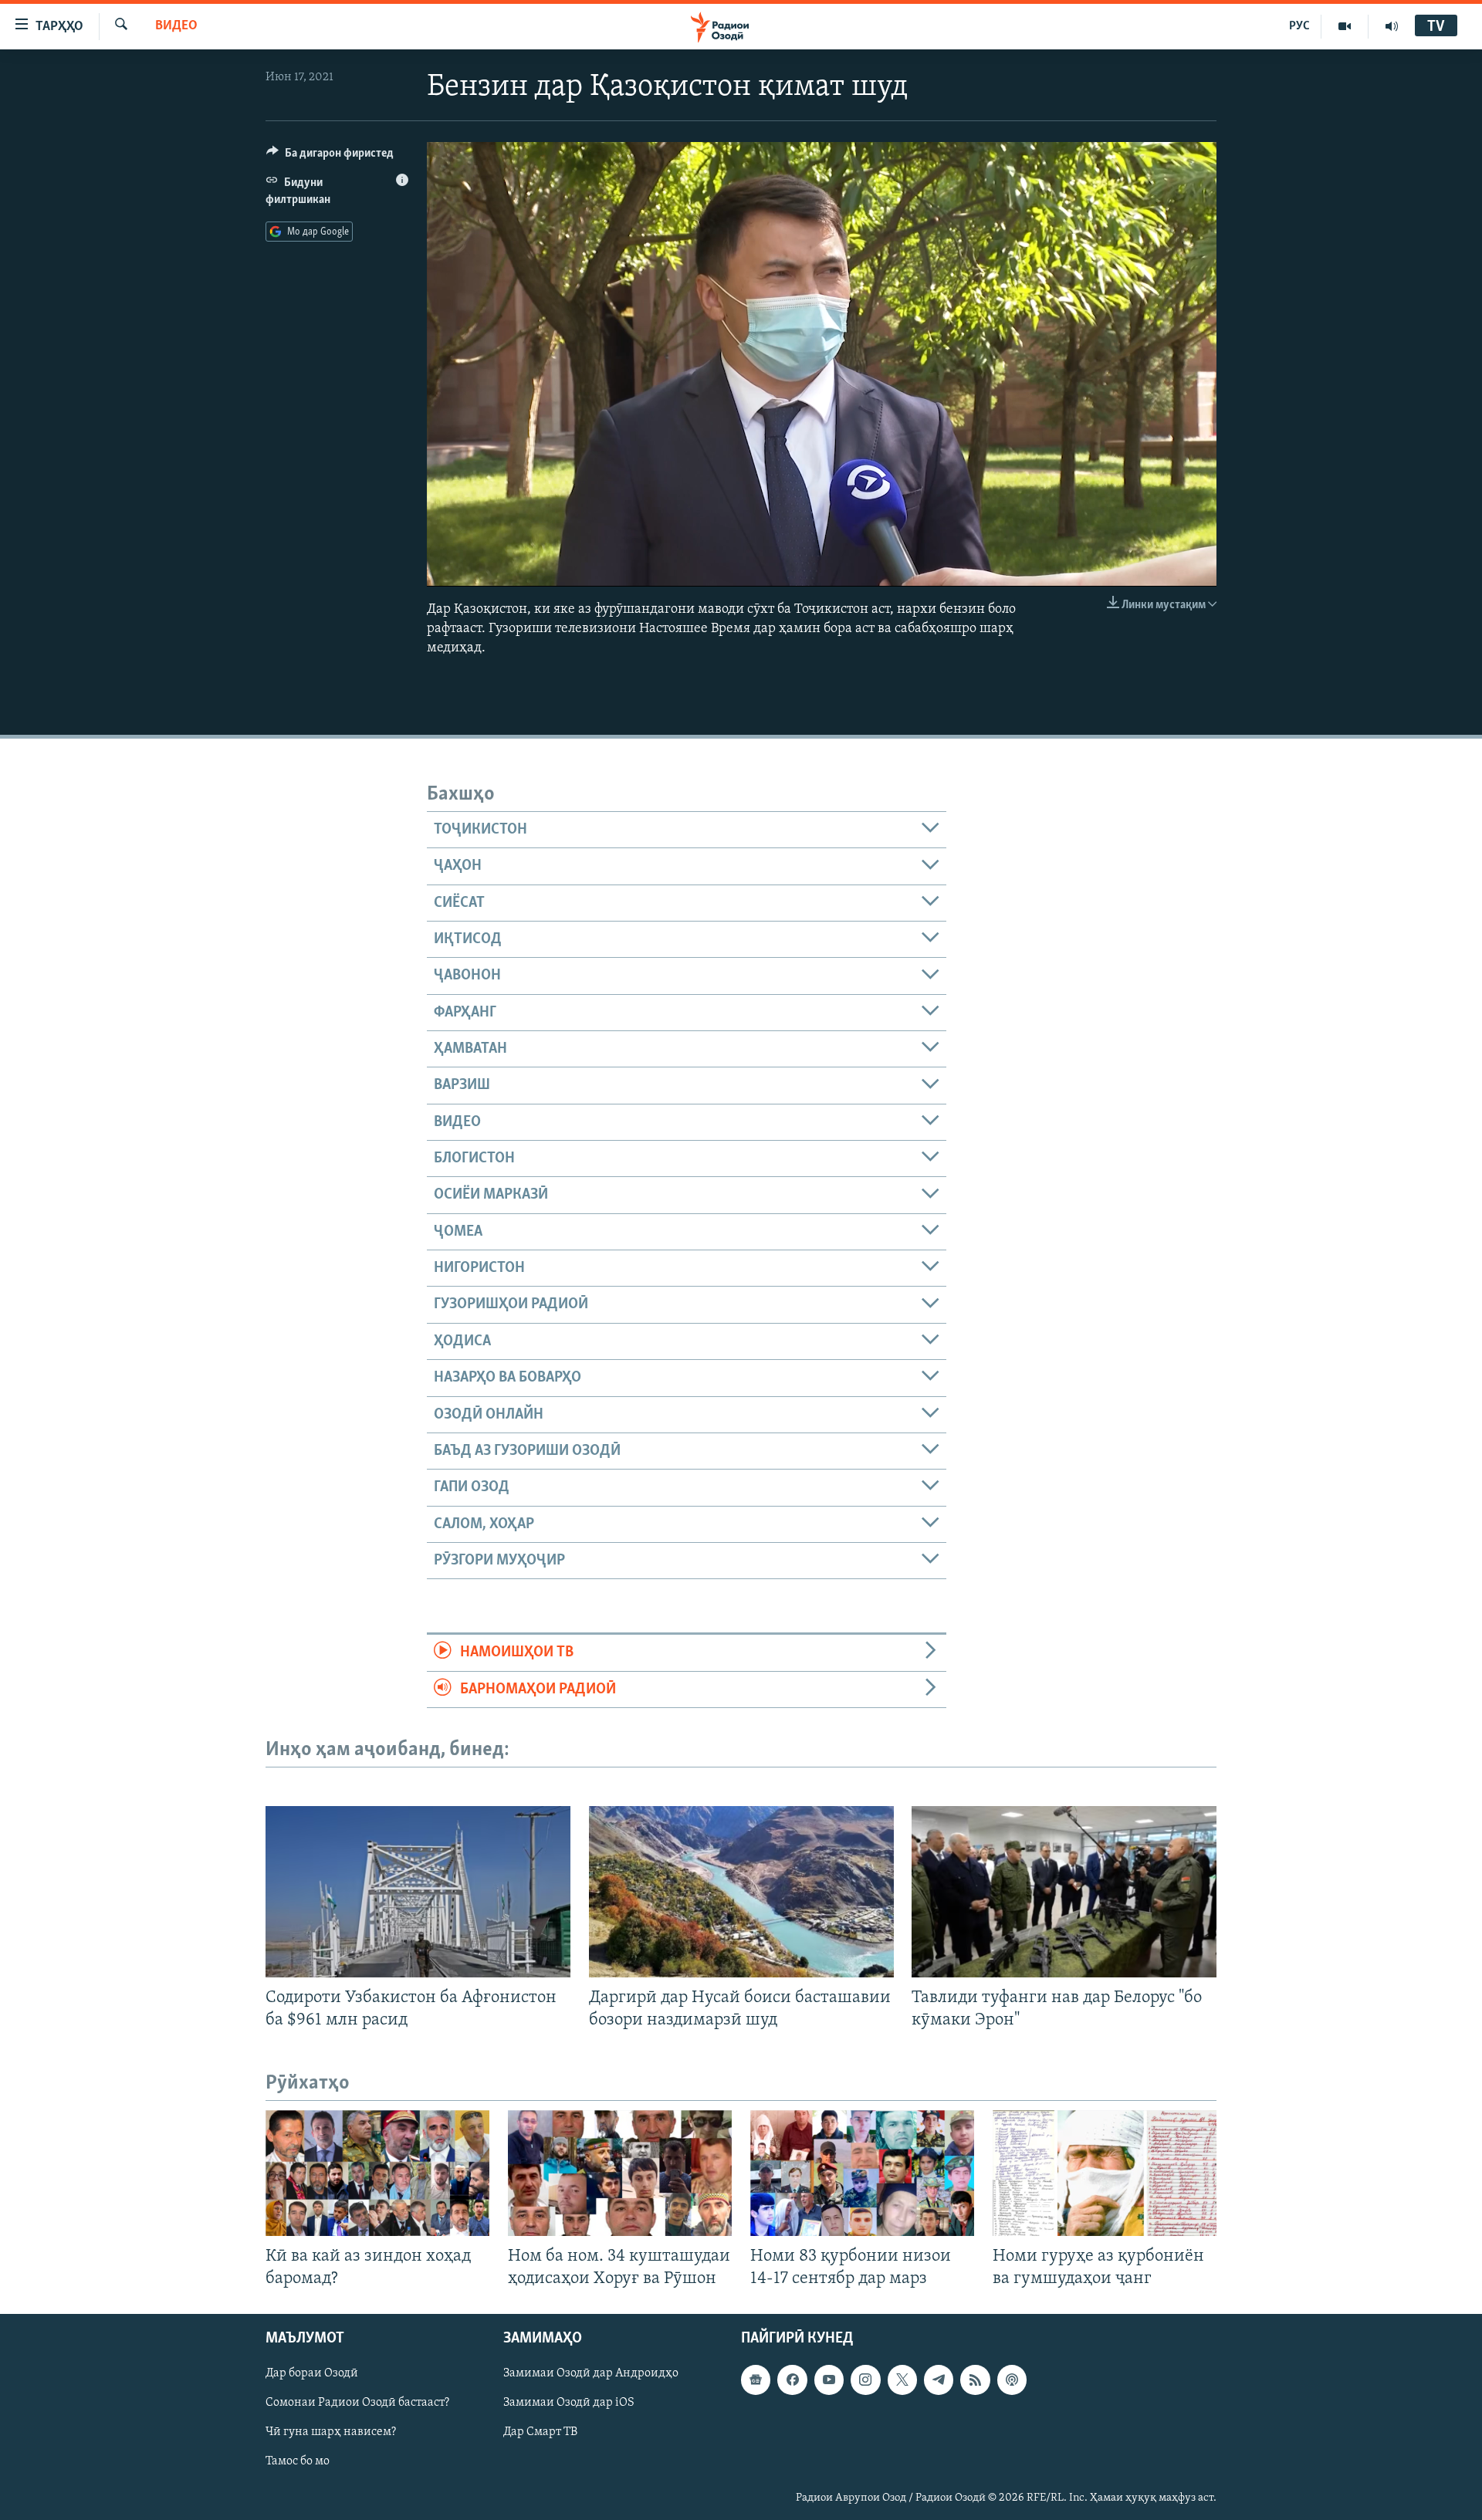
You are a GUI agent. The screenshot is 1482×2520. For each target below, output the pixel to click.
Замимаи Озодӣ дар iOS (569, 2403)
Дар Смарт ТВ (540, 2433)
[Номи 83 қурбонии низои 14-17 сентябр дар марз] (862, 2173)
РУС (1299, 26)
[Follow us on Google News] (756, 2380)
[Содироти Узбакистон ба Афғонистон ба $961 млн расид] (418, 1892)
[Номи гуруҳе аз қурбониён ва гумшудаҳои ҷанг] (1105, 2173)
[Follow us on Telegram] (939, 2380)
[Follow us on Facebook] (792, 2380)
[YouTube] (1345, 26)
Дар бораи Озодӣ (312, 2374)
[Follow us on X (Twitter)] (902, 2380)
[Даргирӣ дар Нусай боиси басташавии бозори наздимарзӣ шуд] (741, 1892)
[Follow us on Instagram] (865, 2380)
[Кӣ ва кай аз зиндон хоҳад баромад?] (377, 2173)
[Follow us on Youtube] (829, 2380)
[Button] (330, 157)
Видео (176, 26)
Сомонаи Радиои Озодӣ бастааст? (357, 2403)
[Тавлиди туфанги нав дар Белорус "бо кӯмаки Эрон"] (1064, 1892)
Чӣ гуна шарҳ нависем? (331, 2433)
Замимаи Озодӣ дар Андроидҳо (591, 2374)
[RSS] (975, 2380)
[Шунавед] (1392, 26)
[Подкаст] (1012, 2380)
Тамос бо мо (298, 2462)
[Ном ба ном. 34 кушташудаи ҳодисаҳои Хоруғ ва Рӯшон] (620, 2173)
